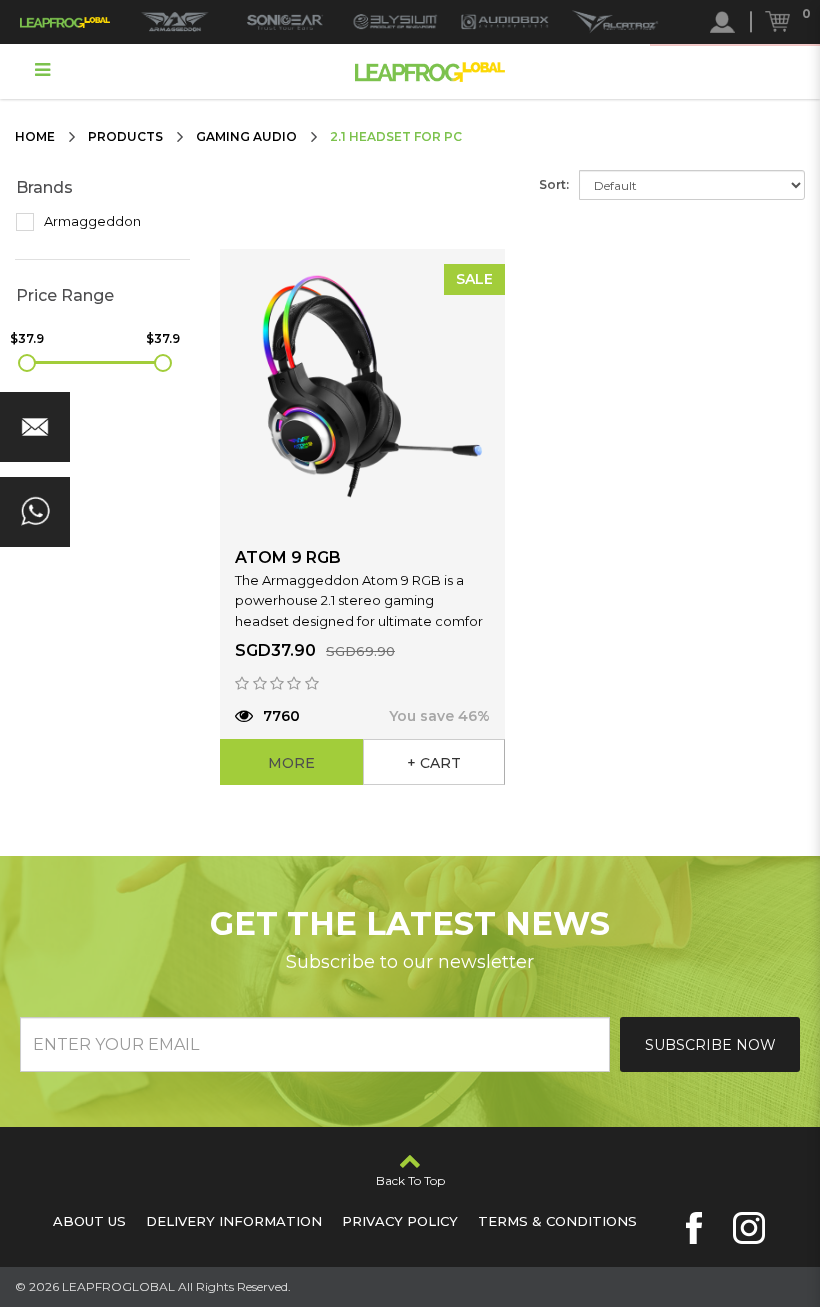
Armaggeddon (91, 221)
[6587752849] (35, 512)
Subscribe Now (710, 1045)
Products (125, 136)
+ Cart (434, 763)
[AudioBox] (505, 22)
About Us (89, 1221)
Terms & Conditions (557, 1221)
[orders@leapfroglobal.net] (35, 427)
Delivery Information (234, 1221)
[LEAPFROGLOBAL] (65, 22)
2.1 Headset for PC (396, 136)
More (291, 763)
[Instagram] (749, 1228)
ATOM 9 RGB (288, 557)
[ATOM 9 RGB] (362, 391)
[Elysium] (395, 22)
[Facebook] (694, 1228)
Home (35, 136)
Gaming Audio (246, 136)
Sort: (554, 184)
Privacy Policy (400, 1221)
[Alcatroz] (615, 22)
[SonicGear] (285, 22)
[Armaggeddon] (175, 22)
